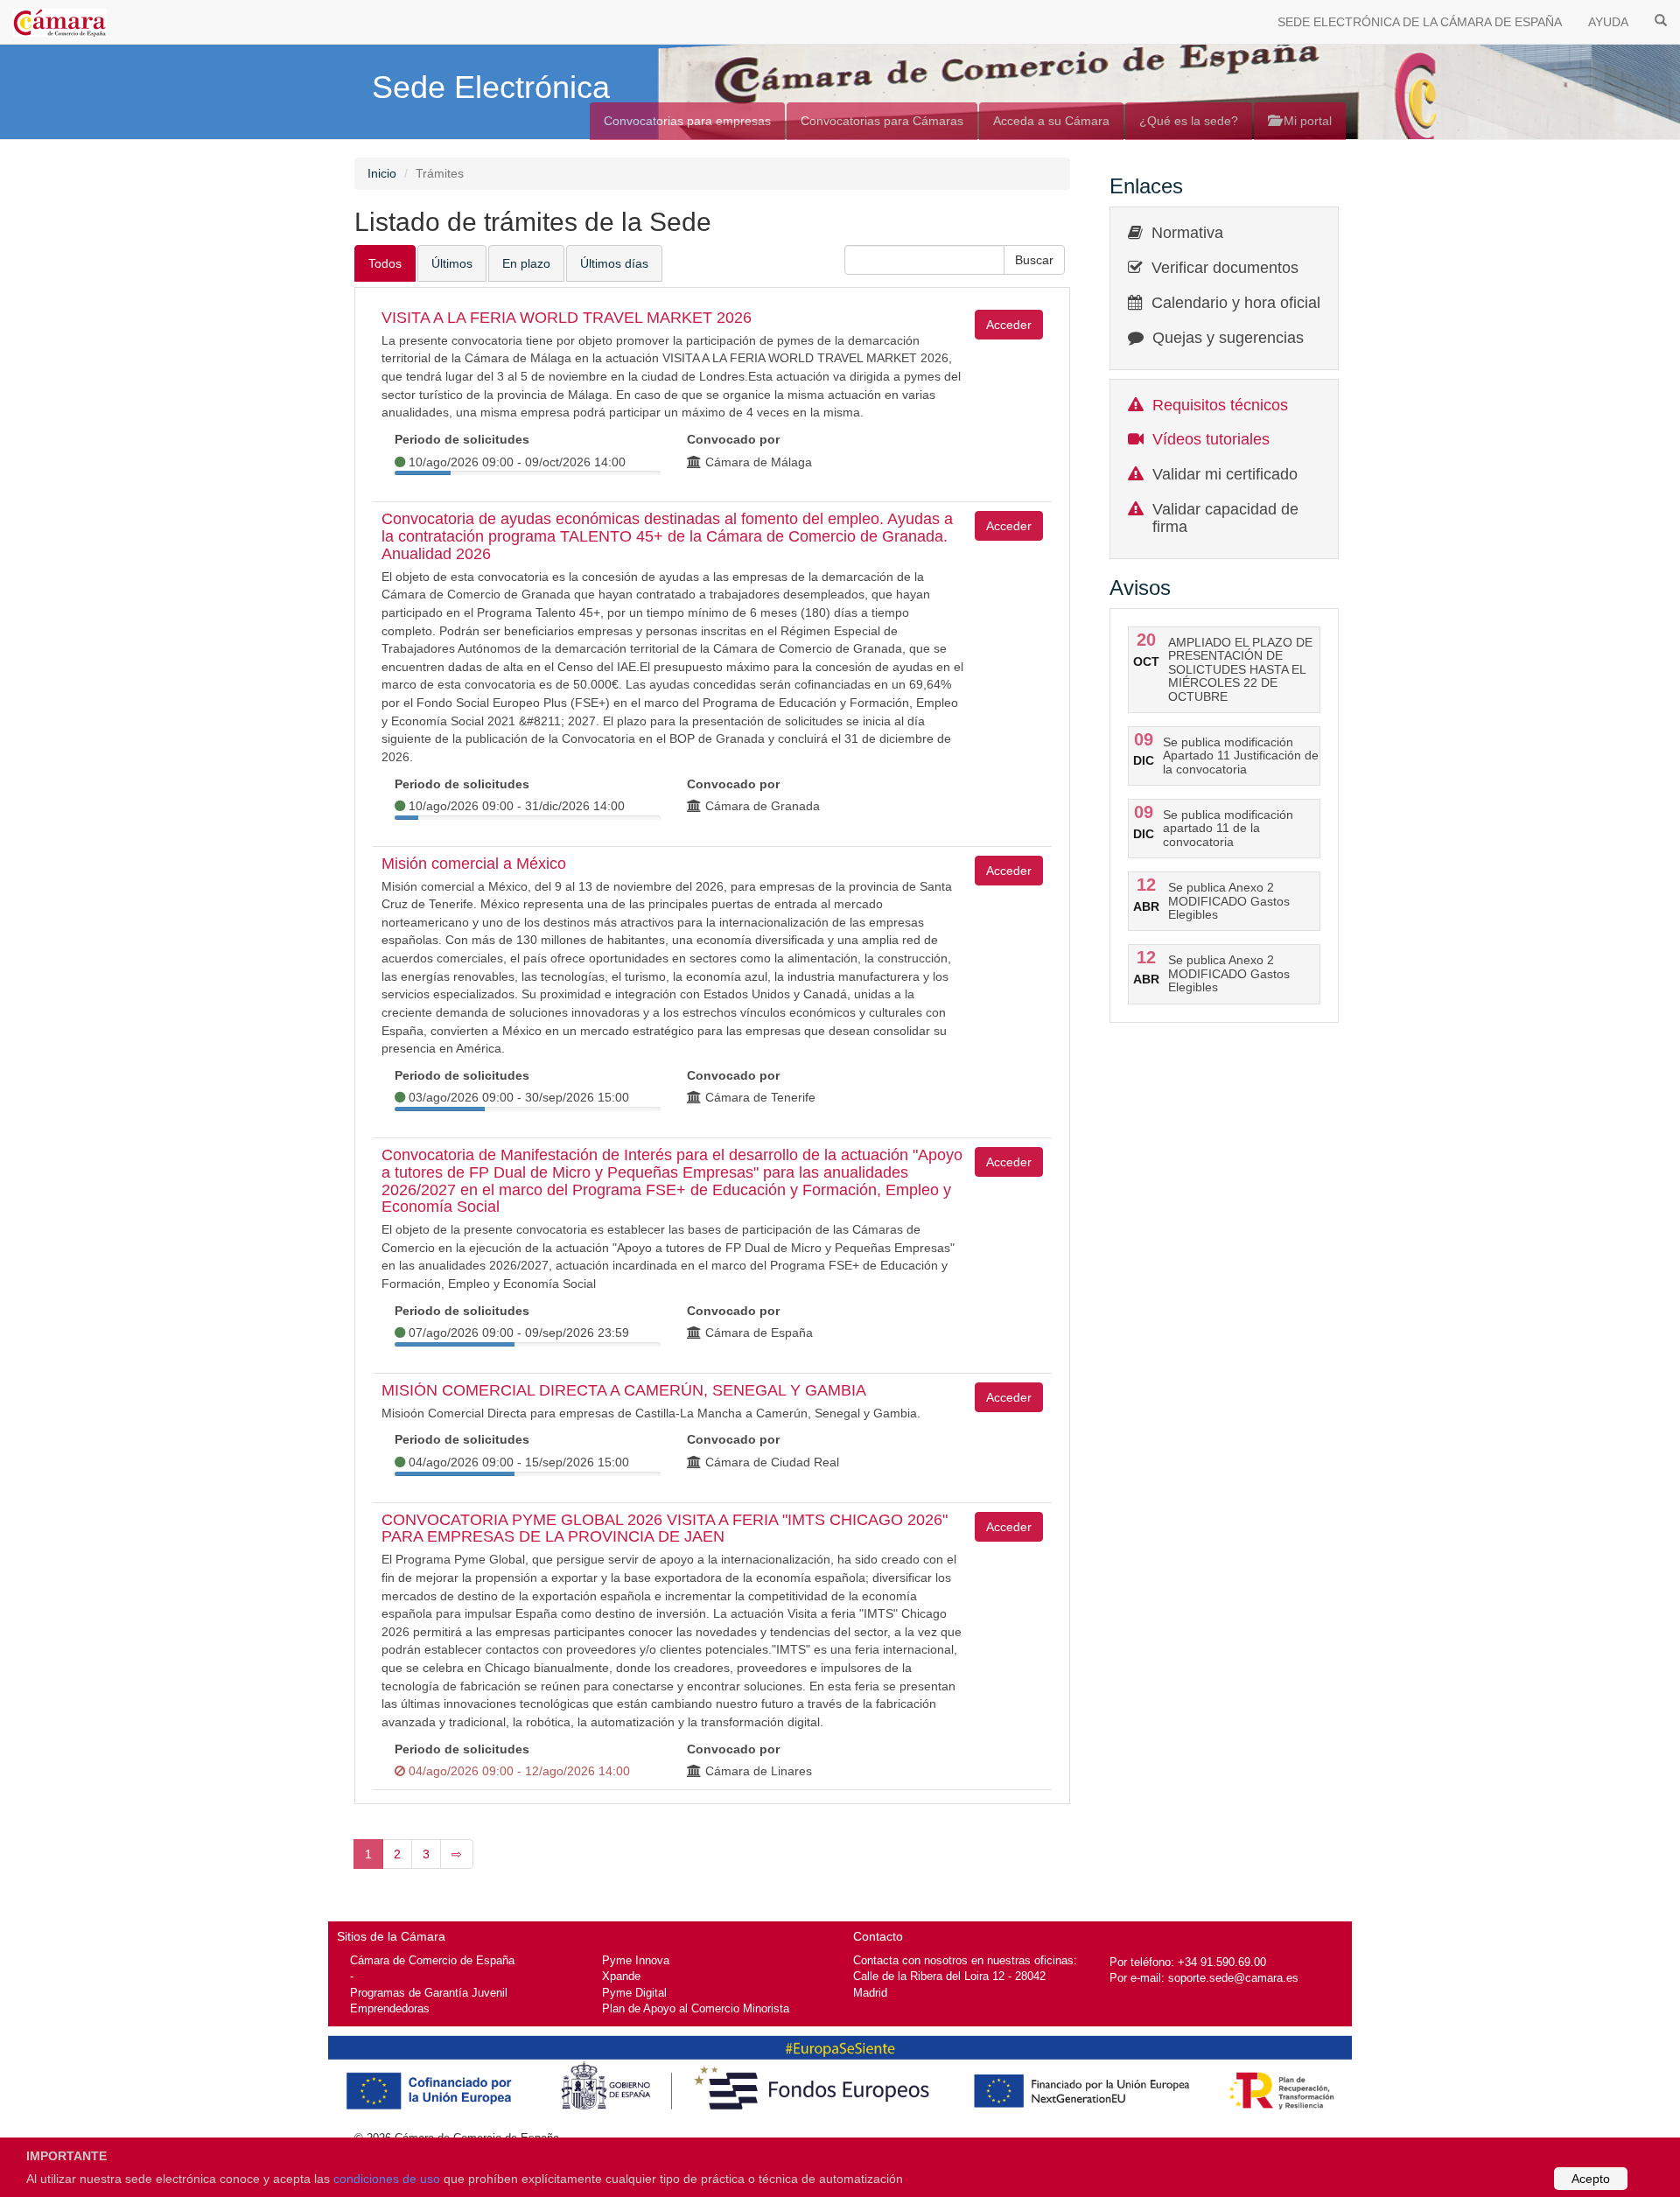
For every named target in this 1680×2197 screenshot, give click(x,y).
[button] (1034, 260)
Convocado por (733, 439)
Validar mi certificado (1225, 474)
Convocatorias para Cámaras (882, 121)
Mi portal (1306, 121)
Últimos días (614, 263)
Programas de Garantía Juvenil (429, 1993)
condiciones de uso (387, 2179)
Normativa (1187, 233)
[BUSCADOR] (1661, 19)
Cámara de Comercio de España (432, 1960)
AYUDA (1608, 22)
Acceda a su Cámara (1051, 121)
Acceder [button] (1009, 325)
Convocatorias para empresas (687, 121)
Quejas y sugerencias (1228, 338)
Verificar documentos (1225, 268)
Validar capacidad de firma (1225, 518)
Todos (385, 263)
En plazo (526, 263)
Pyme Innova (636, 1960)
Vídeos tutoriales (1211, 439)
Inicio (382, 173)
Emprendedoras (390, 2008)
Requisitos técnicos (1220, 405)
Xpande (621, 1976)
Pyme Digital (634, 1993)
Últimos (452, 263)
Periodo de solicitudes (462, 439)
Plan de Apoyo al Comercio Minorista (696, 2008)
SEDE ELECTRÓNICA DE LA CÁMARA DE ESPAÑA (1420, 22)
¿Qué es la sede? (1189, 121)
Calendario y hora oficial (1236, 303)
